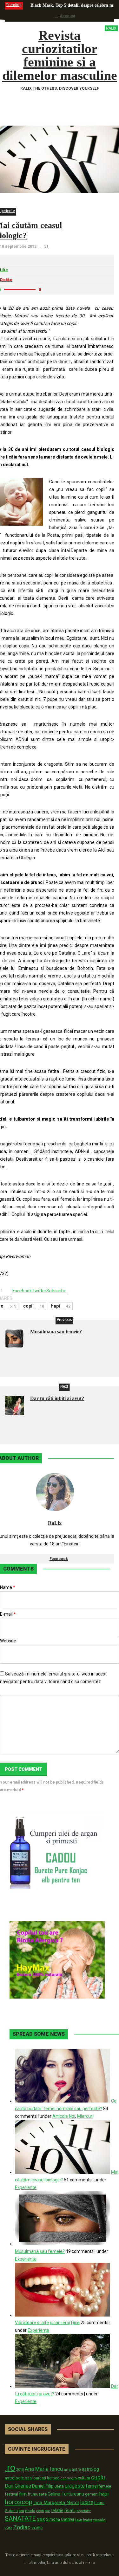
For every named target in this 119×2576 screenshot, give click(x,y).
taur (79, 2519)
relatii (70, 2510)
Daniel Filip (43, 2486)
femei (92, 2486)
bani (29, 2478)
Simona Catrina (60, 2519)
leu (21, 2511)
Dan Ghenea (18, 2486)
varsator (99, 2519)
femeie (105, 2486)
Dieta (59, 2486)
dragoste (75, 2486)
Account (67, 16)
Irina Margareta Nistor (56, 2503)
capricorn (69, 2478)
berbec (53, 2478)
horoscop (19, 2502)
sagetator (84, 2511)
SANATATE (20, 2519)
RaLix (55, 1523)
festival (11, 2494)
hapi (61, 1306)
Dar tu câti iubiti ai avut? (57, 1398)
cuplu (98, 2477)
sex (41, 2519)
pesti (40, 2511)
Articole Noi (64, 2116)
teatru (88, 2520)
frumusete (37, 2494)
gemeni (92, 2494)
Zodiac (22, 2527)
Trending (14, 5)
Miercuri (85, 2116)
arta (67, 2469)
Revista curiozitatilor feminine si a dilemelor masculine (60, 55)
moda (30, 2511)
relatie (57, 2511)
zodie (37, 2528)
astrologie (14, 2478)
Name (8, 1587)
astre (76, 2469)
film (23, 2494)
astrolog (90, 2469)
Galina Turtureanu (66, 2494)
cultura (84, 2478)
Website (8, 1641)
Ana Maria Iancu (44, 2469)
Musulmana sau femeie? (56, 1332)
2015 (20, 2470)
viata (9, 2528)
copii (34, 1306)
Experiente (26, 2187)
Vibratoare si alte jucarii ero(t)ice (47, 2323)
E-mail (8, 1614)
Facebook (59, 1559)
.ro (10, 2468)
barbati (40, 2478)
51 (46, 246)
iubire (87, 2502)
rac (47, 2511)
